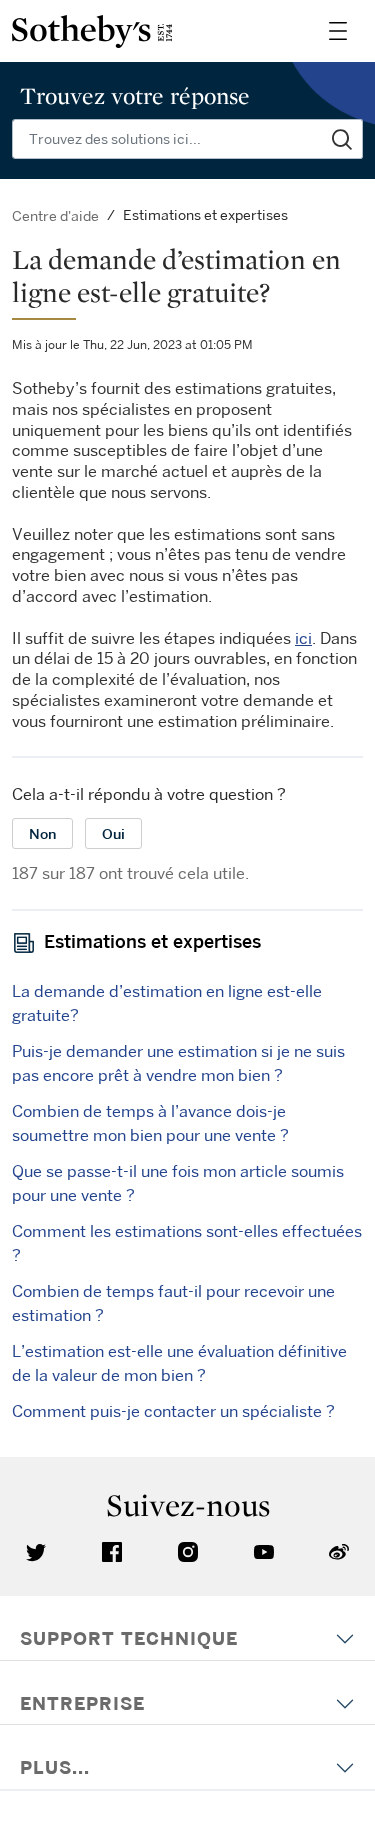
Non (42, 833)
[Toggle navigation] (338, 31)
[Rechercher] (342, 139)
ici (303, 638)
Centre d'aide (55, 215)
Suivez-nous (188, 1505)
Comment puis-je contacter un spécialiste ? (173, 1411)
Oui (113, 833)
